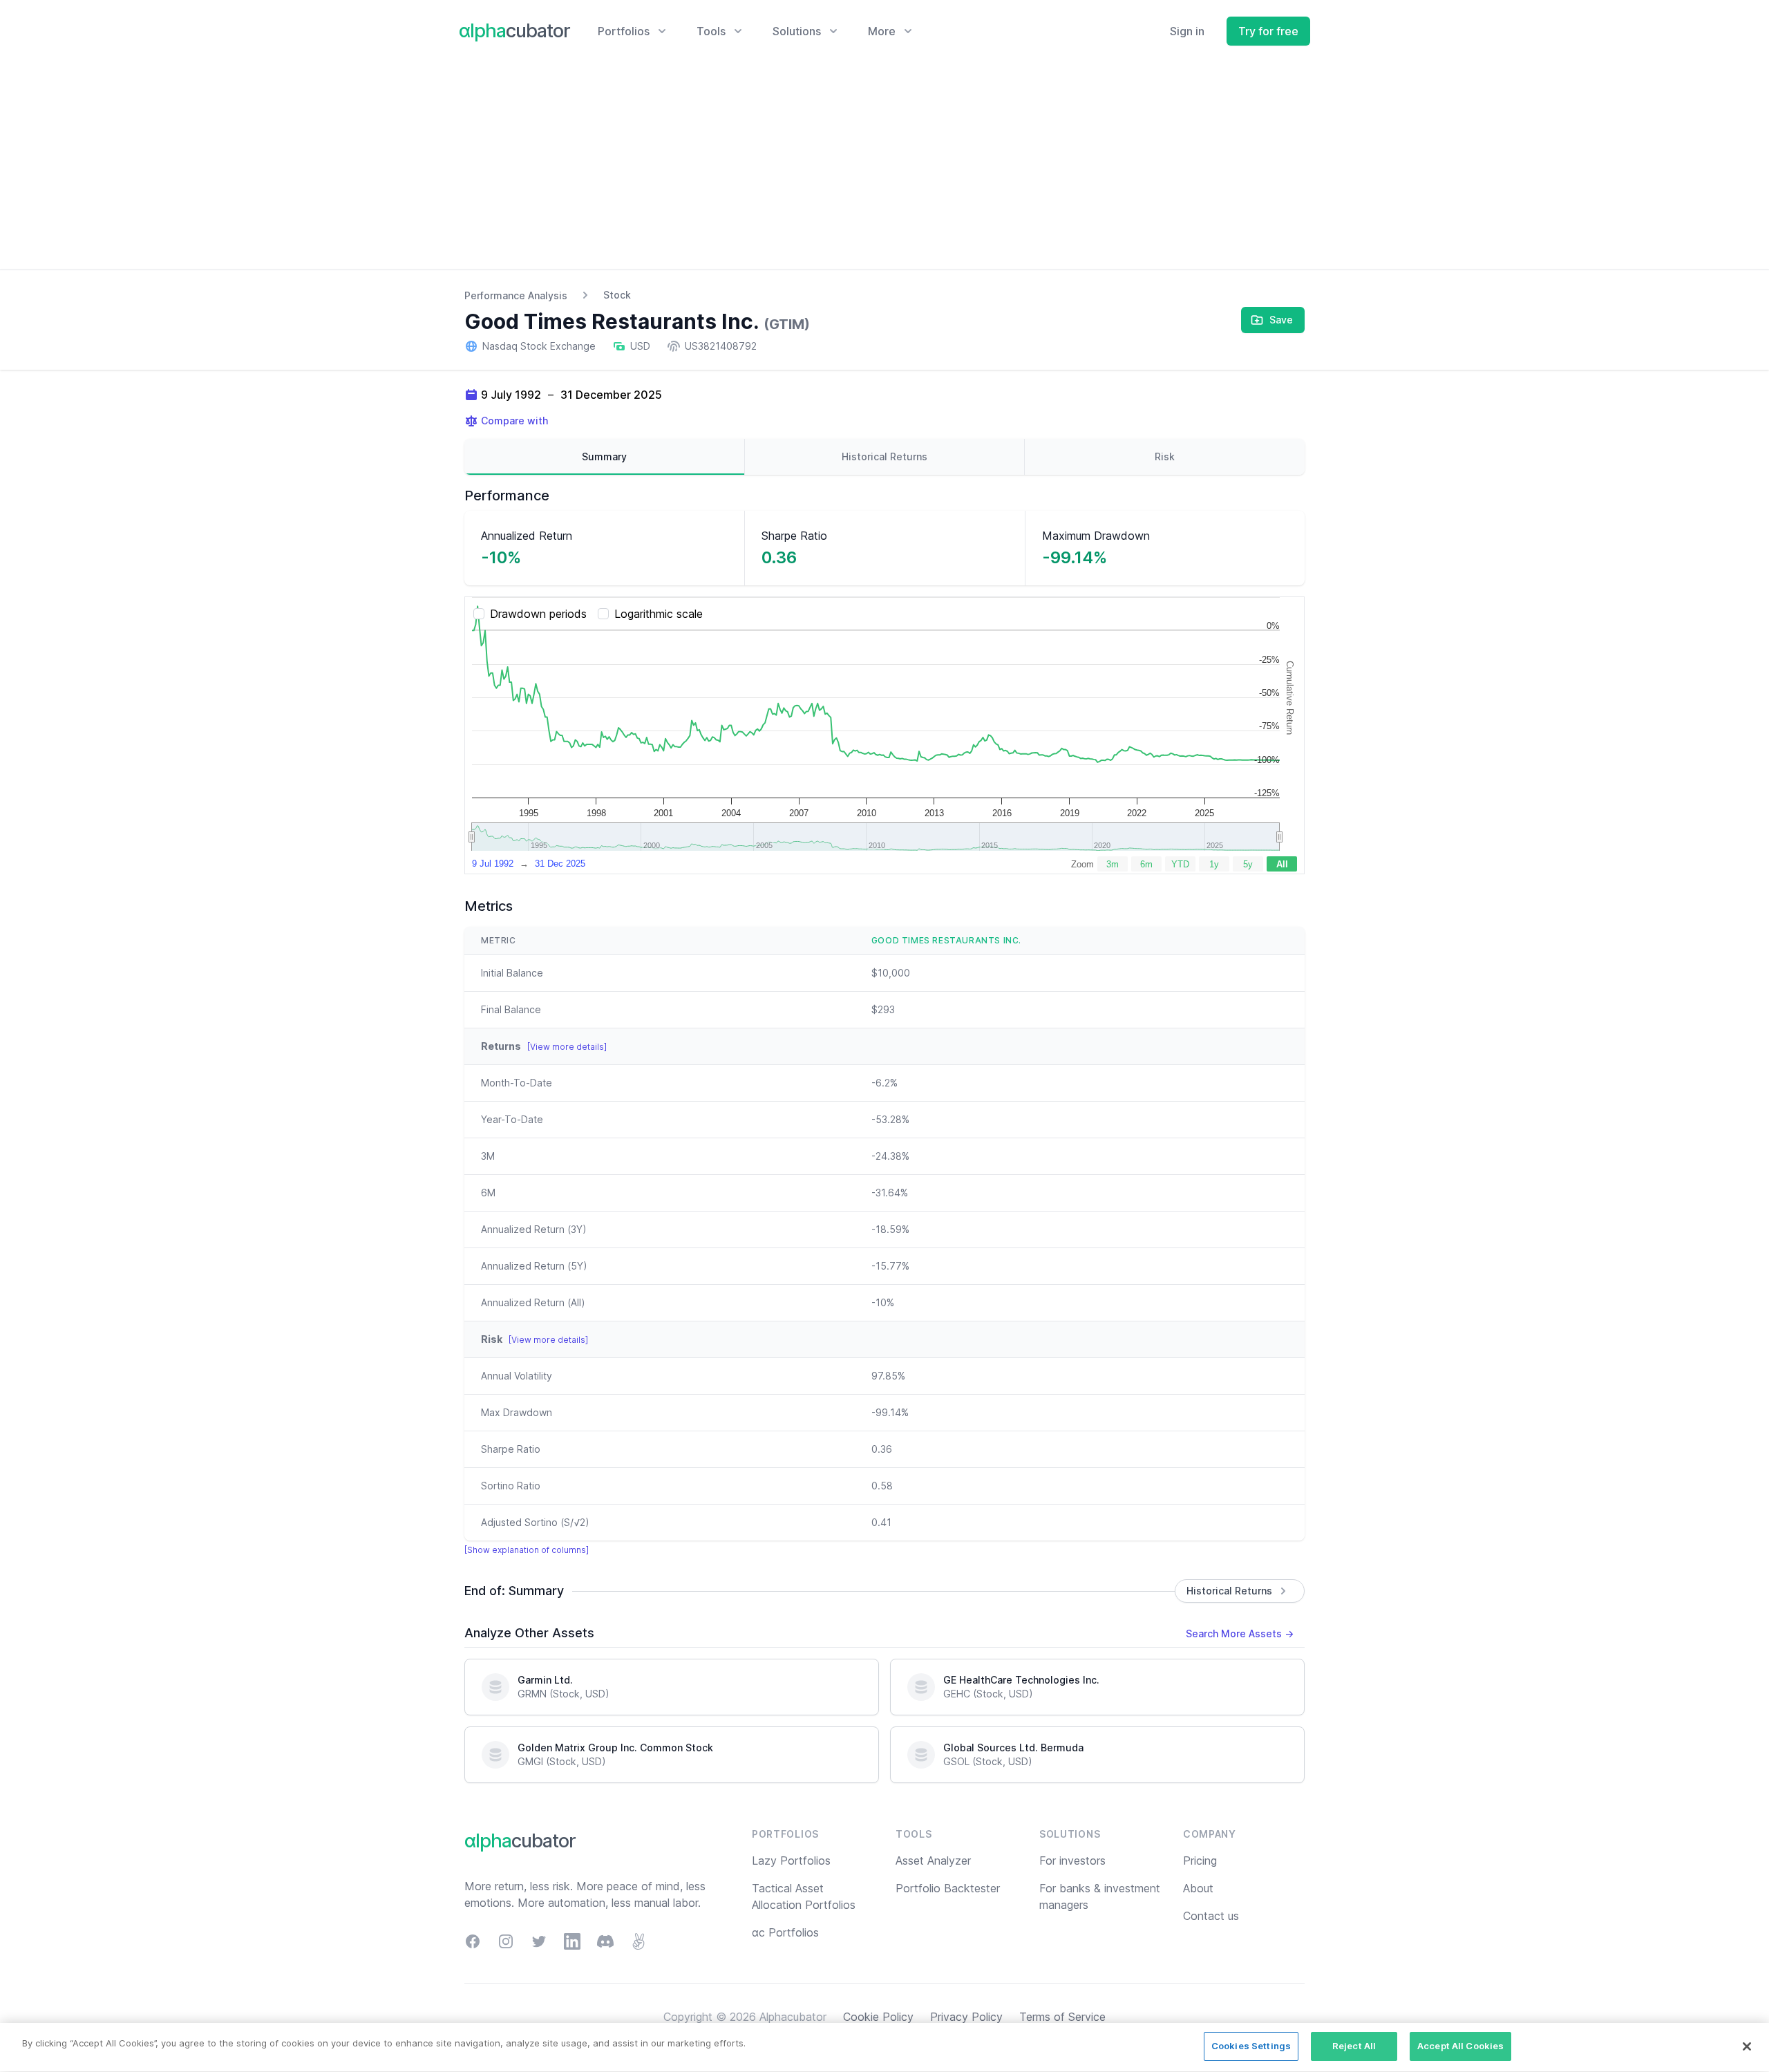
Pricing (1200, 1861)
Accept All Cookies (1460, 2046)
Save (1281, 320)
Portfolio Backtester (948, 1888)
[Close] (1747, 2046)
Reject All (1354, 2046)
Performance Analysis (516, 295)
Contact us (1211, 1916)
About (1198, 1888)
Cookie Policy (878, 2017)
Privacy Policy (966, 2017)
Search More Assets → (1240, 1633)
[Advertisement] (884, 166)
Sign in (1187, 31)
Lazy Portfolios (791, 1861)
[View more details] (567, 1047)
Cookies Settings (1251, 2046)
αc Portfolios (785, 1932)
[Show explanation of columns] (527, 1550)
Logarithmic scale (659, 614)
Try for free (1268, 31)
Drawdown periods (538, 614)
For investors (1072, 1861)
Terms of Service (1062, 2017)
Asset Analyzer (933, 1861)
